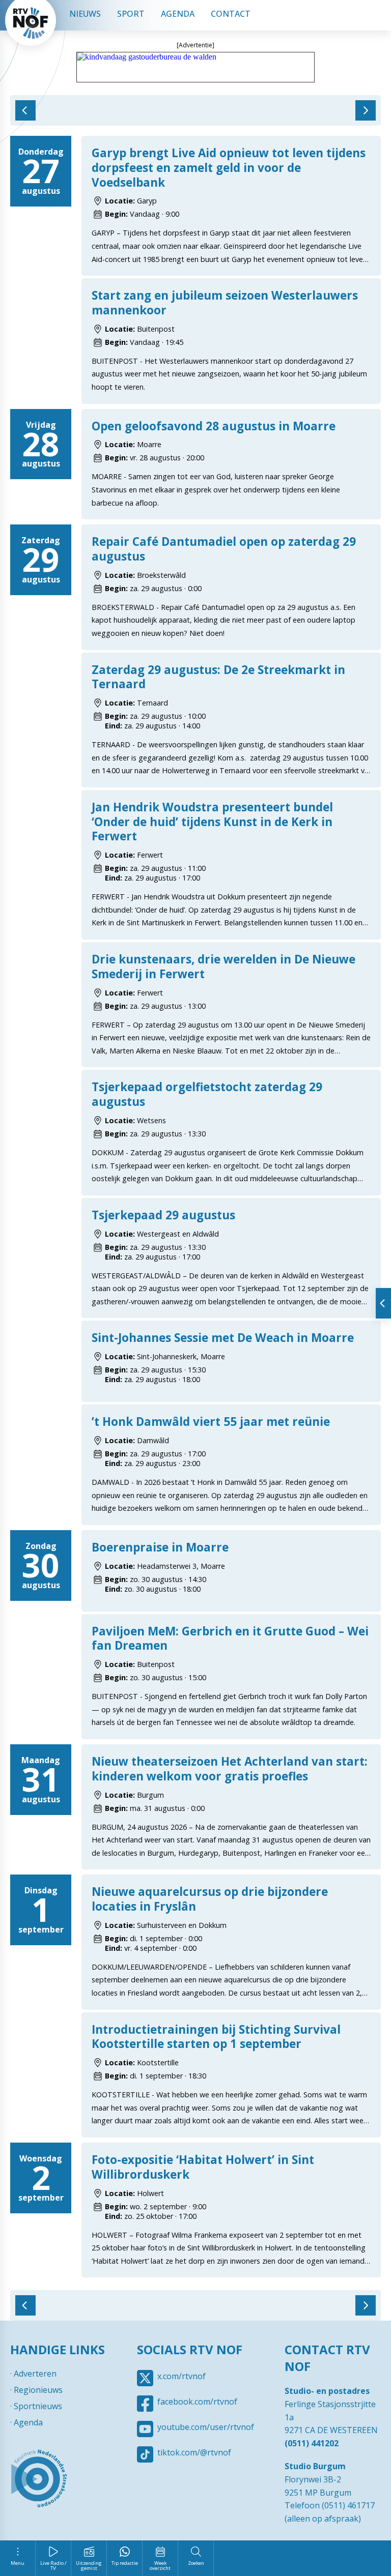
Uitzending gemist (89, 2566)
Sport (131, 14)
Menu (18, 2563)
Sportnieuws (38, 2406)
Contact (231, 14)
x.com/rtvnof (181, 2376)
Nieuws (85, 14)
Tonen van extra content (383, 1303)
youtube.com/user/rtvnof (206, 2427)
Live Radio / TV (53, 2566)
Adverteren (35, 2374)
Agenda (178, 14)
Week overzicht (160, 2566)
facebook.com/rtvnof (197, 2402)
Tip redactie (125, 2563)
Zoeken (196, 2563)
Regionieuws (38, 2390)
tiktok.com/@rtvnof (194, 2452)
